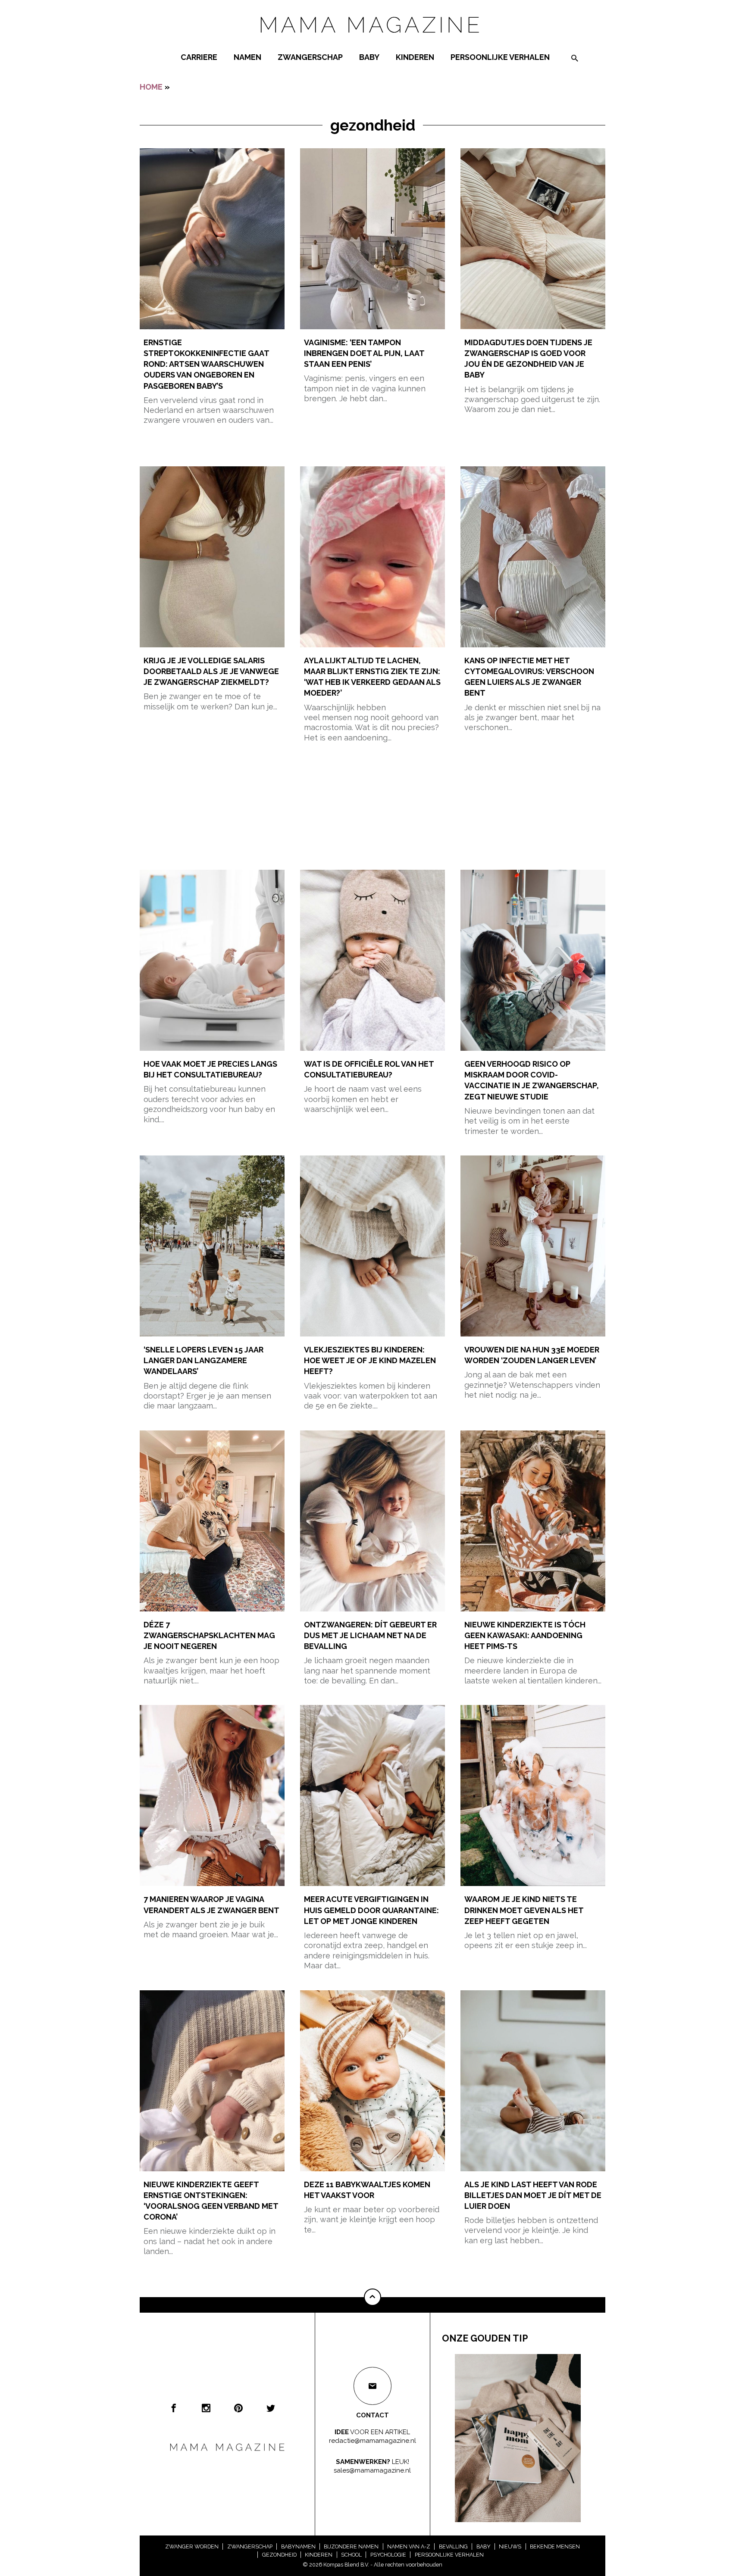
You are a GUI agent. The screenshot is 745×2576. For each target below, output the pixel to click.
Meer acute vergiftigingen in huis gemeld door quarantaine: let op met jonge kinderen (371, 1910)
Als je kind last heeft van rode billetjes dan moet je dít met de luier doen (533, 2195)
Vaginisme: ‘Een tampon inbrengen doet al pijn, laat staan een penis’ (364, 353)
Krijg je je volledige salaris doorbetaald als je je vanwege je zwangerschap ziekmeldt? (211, 671)
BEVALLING (453, 2546)
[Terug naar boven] (372, 2297)
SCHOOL (351, 2555)
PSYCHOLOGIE (388, 2555)
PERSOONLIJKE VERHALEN (500, 57)
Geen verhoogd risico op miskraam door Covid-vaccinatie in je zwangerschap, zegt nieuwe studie (532, 1080)
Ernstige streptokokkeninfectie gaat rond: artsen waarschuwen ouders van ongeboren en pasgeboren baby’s (206, 364)
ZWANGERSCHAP (310, 57)
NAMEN (247, 57)
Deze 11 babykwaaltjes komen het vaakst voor (367, 2190)
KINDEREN (415, 57)
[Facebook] (174, 2408)
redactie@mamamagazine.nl (372, 2440)
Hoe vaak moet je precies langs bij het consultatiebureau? (210, 1069)
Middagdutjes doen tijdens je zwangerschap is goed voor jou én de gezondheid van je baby (528, 359)
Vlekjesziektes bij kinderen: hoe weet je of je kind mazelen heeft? (370, 1360)
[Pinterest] (238, 2408)
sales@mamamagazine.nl (372, 2470)
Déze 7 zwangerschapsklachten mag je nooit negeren (209, 1635)
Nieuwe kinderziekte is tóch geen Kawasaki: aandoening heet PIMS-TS (525, 1635)
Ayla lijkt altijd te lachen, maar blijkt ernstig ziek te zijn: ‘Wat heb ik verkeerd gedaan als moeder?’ (372, 677)
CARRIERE (199, 57)
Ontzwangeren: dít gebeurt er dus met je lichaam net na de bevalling (370, 1635)
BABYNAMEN (298, 2546)
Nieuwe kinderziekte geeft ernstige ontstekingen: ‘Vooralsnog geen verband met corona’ (211, 2201)
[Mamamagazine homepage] (372, 41)
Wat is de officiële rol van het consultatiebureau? (369, 1069)
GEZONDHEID (279, 2555)
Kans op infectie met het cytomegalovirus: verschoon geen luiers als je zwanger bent (529, 677)
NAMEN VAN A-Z (409, 2546)
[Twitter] (271, 2408)
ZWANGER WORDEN (192, 2546)
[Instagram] (206, 2408)
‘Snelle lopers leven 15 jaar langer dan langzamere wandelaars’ (203, 1360)
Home (151, 87)
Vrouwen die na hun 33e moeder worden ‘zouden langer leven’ (532, 1355)
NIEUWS (510, 2546)
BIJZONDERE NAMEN (351, 2546)
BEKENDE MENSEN (555, 2546)
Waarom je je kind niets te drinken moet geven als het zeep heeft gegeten (524, 1910)
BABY (369, 57)
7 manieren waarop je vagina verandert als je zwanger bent (211, 1905)
